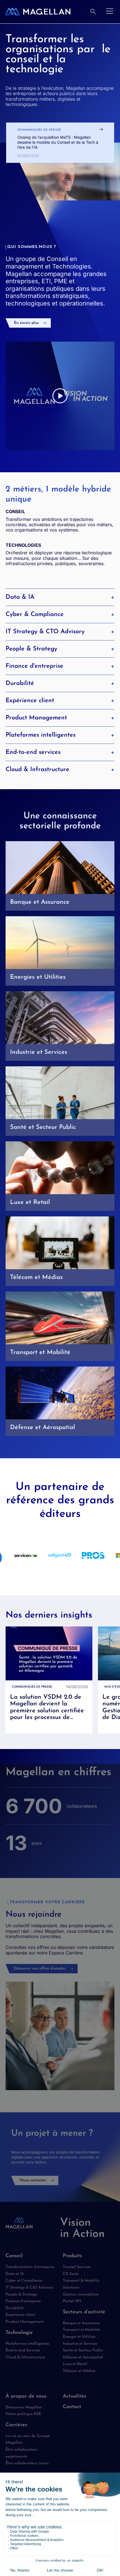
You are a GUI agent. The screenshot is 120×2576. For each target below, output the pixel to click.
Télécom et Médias (79, 2371)
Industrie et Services (80, 2344)
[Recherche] (93, 12)
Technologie (19, 2333)
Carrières (16, 2425)
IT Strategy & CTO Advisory (45, 632)
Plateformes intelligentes (41, 735)
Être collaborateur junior (27, 2463)
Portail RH (72, 2301)
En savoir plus (26, 323)
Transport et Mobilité (81, 2330)
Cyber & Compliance (35, 614)
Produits (72, 2256)
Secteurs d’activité (84, 2312)
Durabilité (20, 683)
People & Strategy (31, 649)
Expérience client (30, 701)
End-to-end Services (23, 2350)
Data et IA (15, 2274)
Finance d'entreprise (34, 666)
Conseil (14, 2256)
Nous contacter (33, 2180)
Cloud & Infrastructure (37, 770)
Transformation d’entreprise (30, 2267)
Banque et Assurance (81, 2323)
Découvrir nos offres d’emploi (40, 1968)
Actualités (75, 2396)
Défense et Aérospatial (83, 2357)
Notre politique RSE (23, 2414)
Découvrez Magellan (24, 2407)
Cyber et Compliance (24, 2281)
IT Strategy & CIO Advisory (30, 2288)
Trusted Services (77, 2267)
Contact (72, 2407)
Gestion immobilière (81, 2295)
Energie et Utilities (79, 2337)
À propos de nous (26, 2396)
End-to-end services (33, 752)
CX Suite (71, 2274)
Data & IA (20, 597)
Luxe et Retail (75, 2364)
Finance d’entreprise (23, 2301)
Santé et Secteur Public (83, 2350)
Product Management (36, 718)
